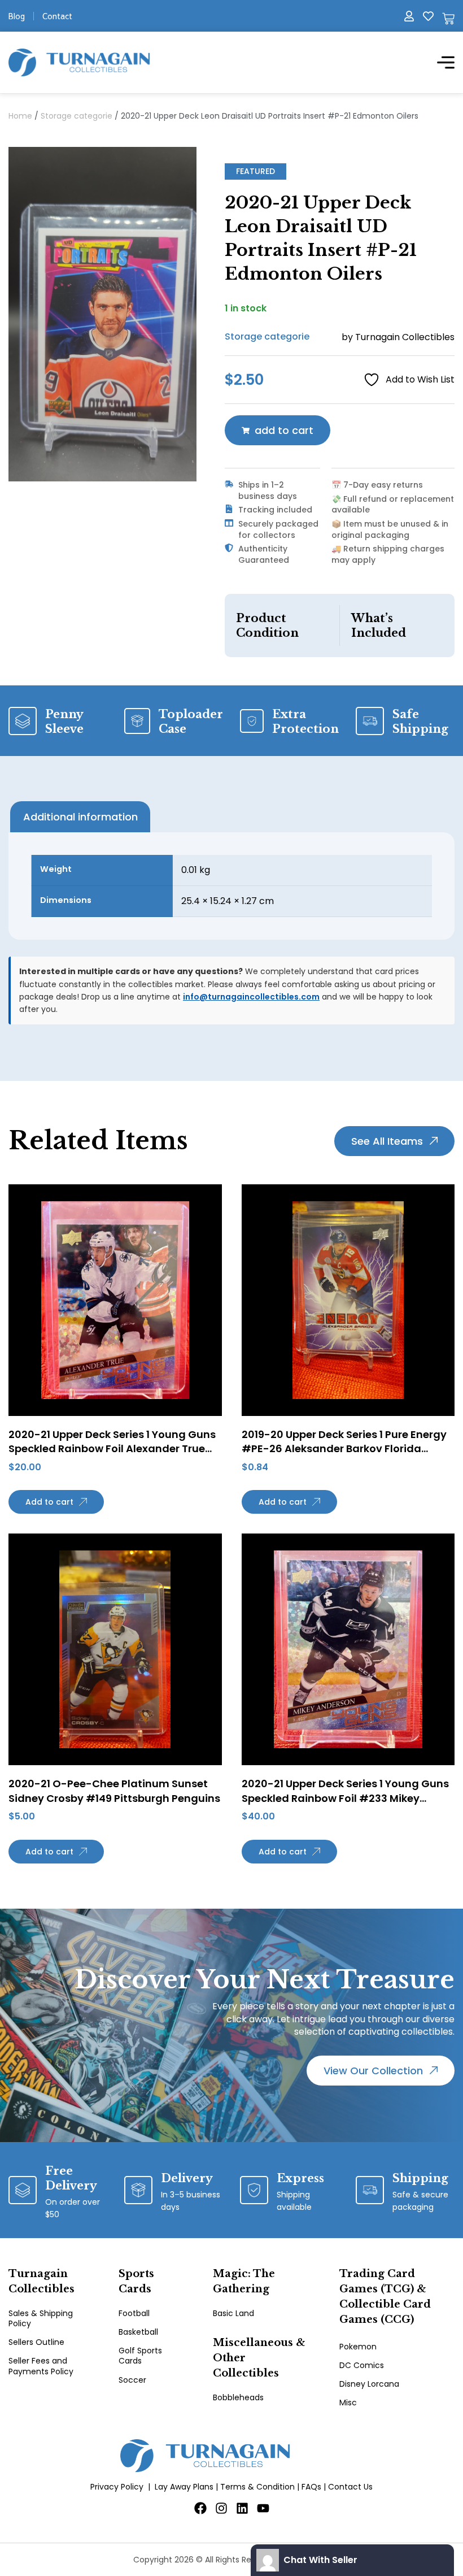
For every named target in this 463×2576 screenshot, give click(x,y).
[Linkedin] (242, 2508)
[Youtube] (263, 2508)
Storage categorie (77, 116)
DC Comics (362, 2365)
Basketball (138, 2332)
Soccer (132, 2380)
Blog (17, 16)
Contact (57, 16)
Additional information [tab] (80, 817)
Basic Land (233, 2313)
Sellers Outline (36, 2342)
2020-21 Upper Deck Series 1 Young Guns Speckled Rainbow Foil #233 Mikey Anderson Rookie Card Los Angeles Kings (348, 1798)
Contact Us (350, 2487)
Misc (348, 2403)
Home (20, 116)
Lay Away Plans (184, 2487)
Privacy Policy (117, 2487)
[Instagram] (221, 2508)
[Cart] (448, 19)
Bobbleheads (238, 2397)
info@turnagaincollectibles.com (251, 997)
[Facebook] (200, 2508)
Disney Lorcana (369, 2384)
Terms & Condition (257, 2487)
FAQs (311, 2487)
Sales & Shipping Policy (41, 2318)
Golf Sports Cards (140, 2356)
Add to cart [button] (49, 1502)
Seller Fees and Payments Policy (41, 2366)
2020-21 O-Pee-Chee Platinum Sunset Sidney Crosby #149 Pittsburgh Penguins (114, 1791)
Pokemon (358, 2347)
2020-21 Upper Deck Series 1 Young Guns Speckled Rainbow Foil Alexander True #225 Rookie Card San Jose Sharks (112, 1448)
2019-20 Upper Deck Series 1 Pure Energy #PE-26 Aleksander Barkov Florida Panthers (344, 1448)
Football (134, 2313)
